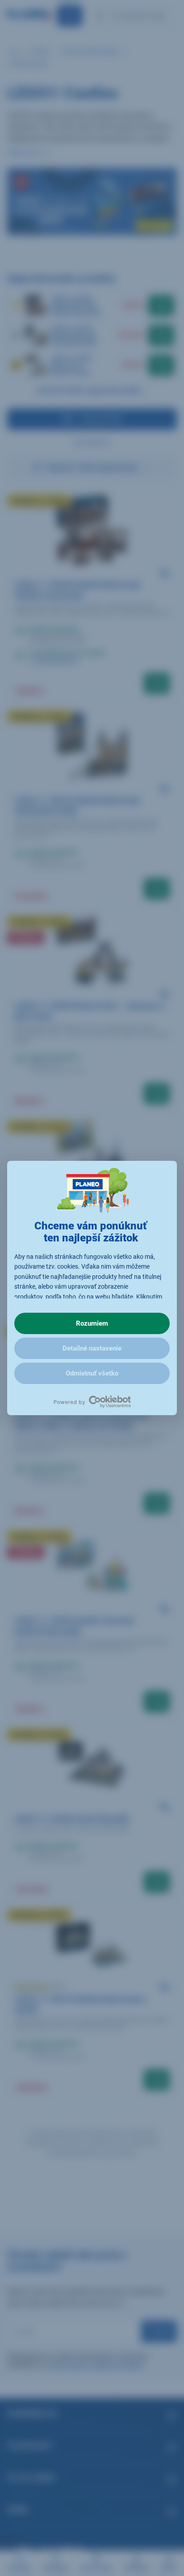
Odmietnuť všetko (92, 1373)
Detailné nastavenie (92, 1348)
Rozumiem (92, 1323)
